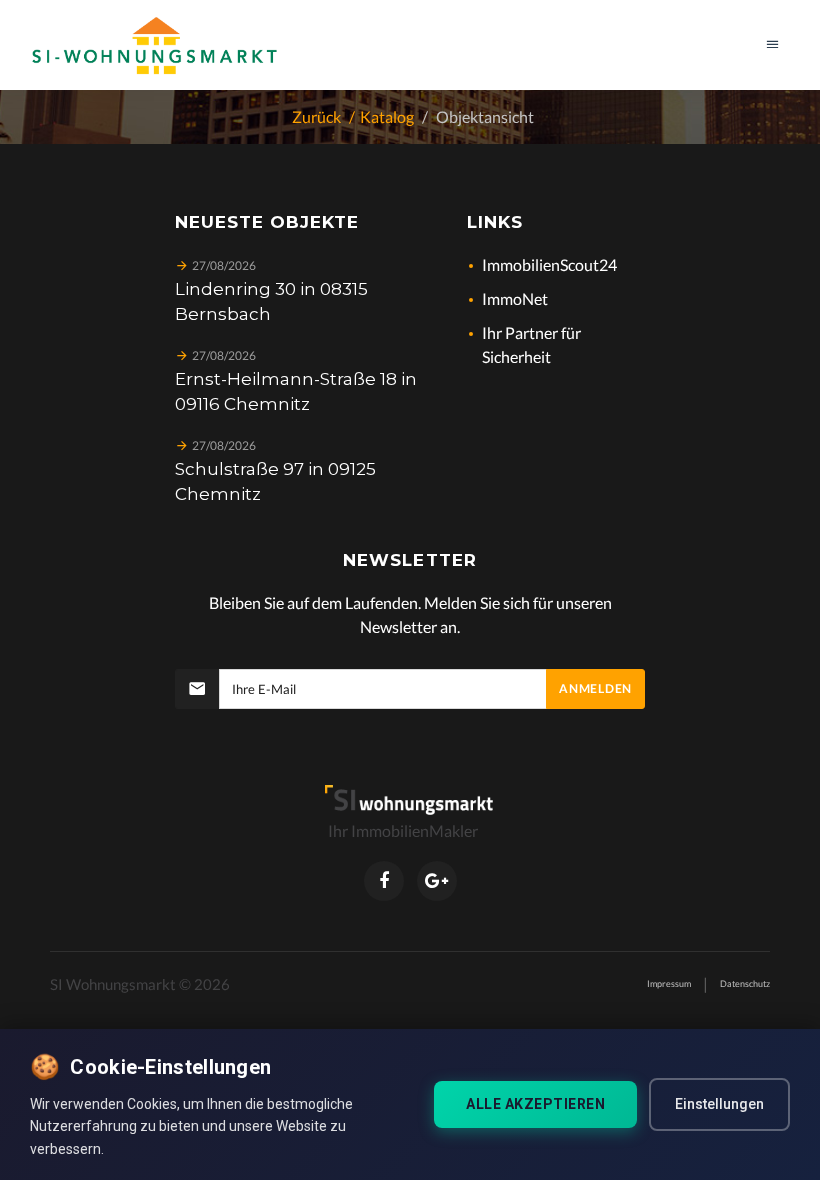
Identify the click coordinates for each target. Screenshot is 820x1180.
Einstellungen (719, 1104)
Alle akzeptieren (535, 1104)
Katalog (387, 116)
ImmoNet (515, 298)
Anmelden (595, 688)
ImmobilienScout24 (549, 264)
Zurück (316, 116)
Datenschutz (745, 983)
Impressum (669, 983)
